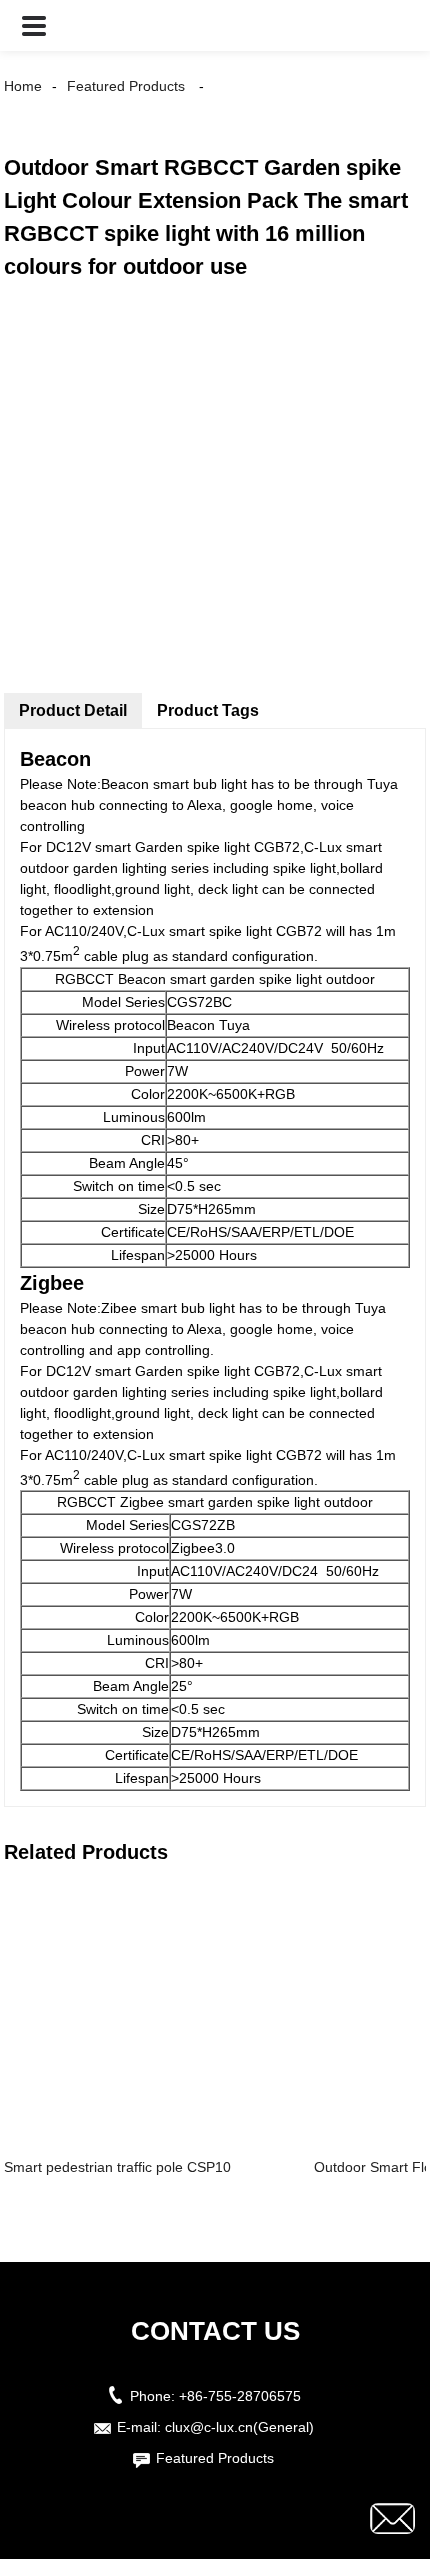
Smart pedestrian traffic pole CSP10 (117, 2167)
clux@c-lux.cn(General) (239, 2427)
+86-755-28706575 (240, 2396)
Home (23, 86)
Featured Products (126, 86)
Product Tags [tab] (208, 710)
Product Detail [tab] (73, 710)
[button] (34, 25)
